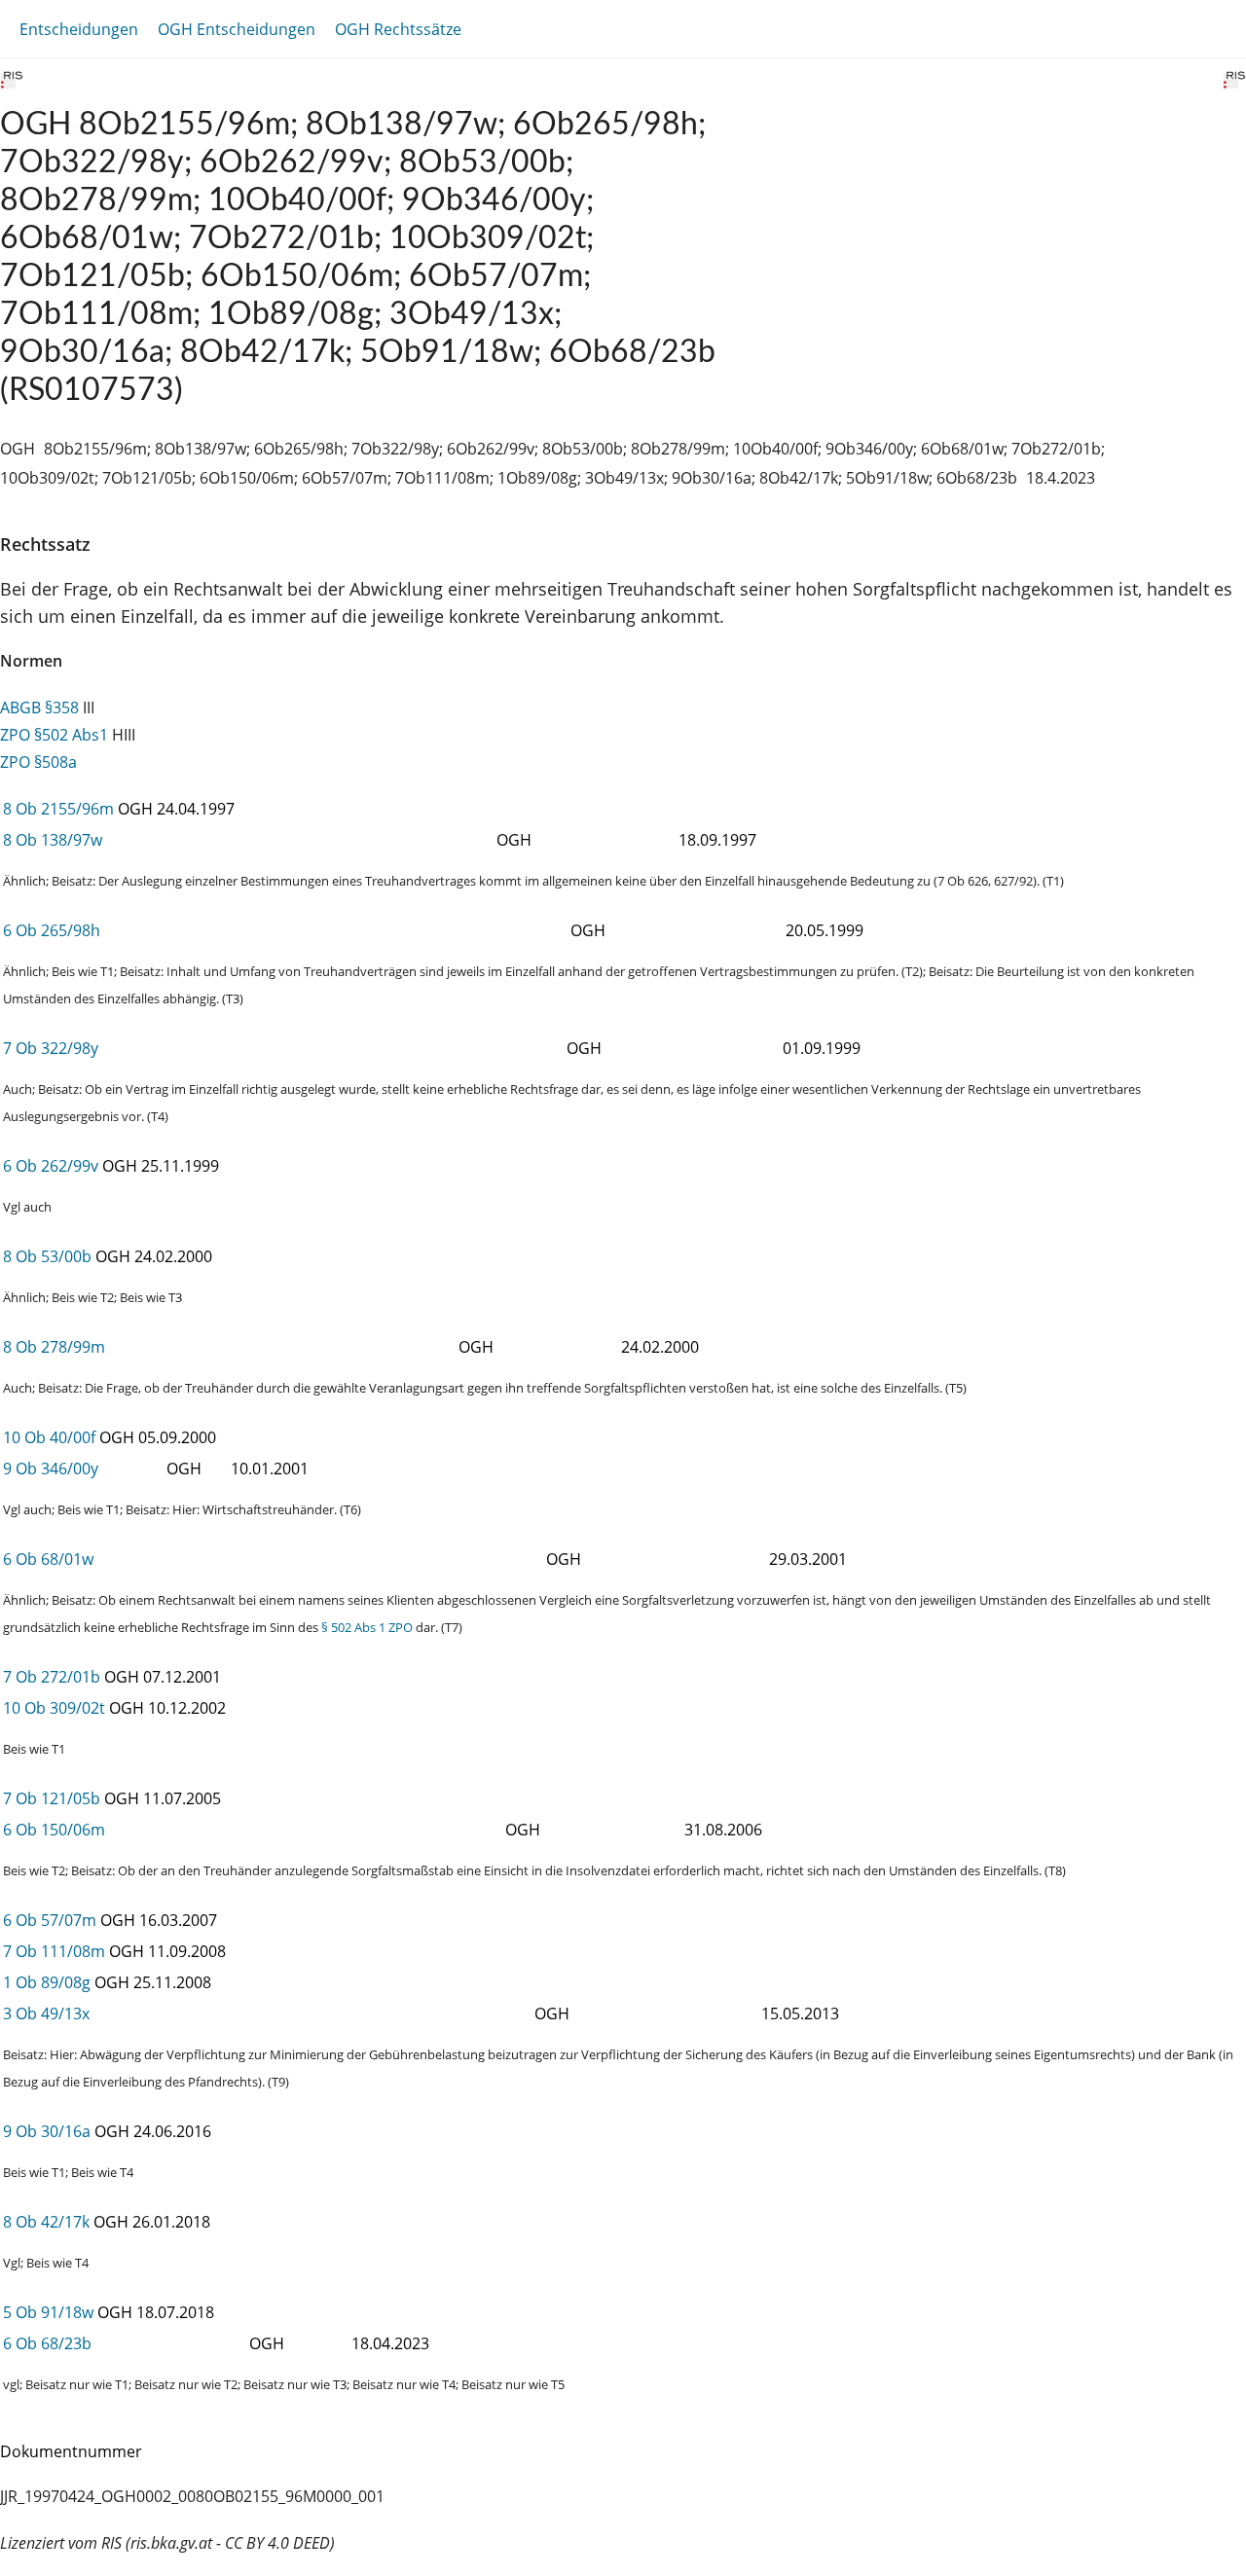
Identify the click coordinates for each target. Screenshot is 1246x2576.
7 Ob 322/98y (51, 1048)
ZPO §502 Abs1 (54, 735)
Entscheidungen (79, 29)
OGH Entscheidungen (237, 29)
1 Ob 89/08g (47, 1982)
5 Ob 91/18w (48, 2312)
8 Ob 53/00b (47, 1256)
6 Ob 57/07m (50, 1920)
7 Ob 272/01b (52, 1677)
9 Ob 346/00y (51, 1469)
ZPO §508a (38, 762)
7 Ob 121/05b (52, 1798)
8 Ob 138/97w (53, 840)
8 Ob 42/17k (46, 2222)
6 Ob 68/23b (47, 2343)
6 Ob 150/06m (54, 1830)
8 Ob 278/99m (54, 1347)
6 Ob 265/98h (52, 930)
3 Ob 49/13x (46, 2014)
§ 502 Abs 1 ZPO (367, 1627)
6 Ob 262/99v (51, 1166)
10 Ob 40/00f (49, 1437)
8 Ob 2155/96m (58, 809)
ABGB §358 (39, 707)
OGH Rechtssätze (398, 29)
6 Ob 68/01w (48, 1559)
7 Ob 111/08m (54, 1951)
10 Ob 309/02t (54, 1708)
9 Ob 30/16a (47, 2131)
